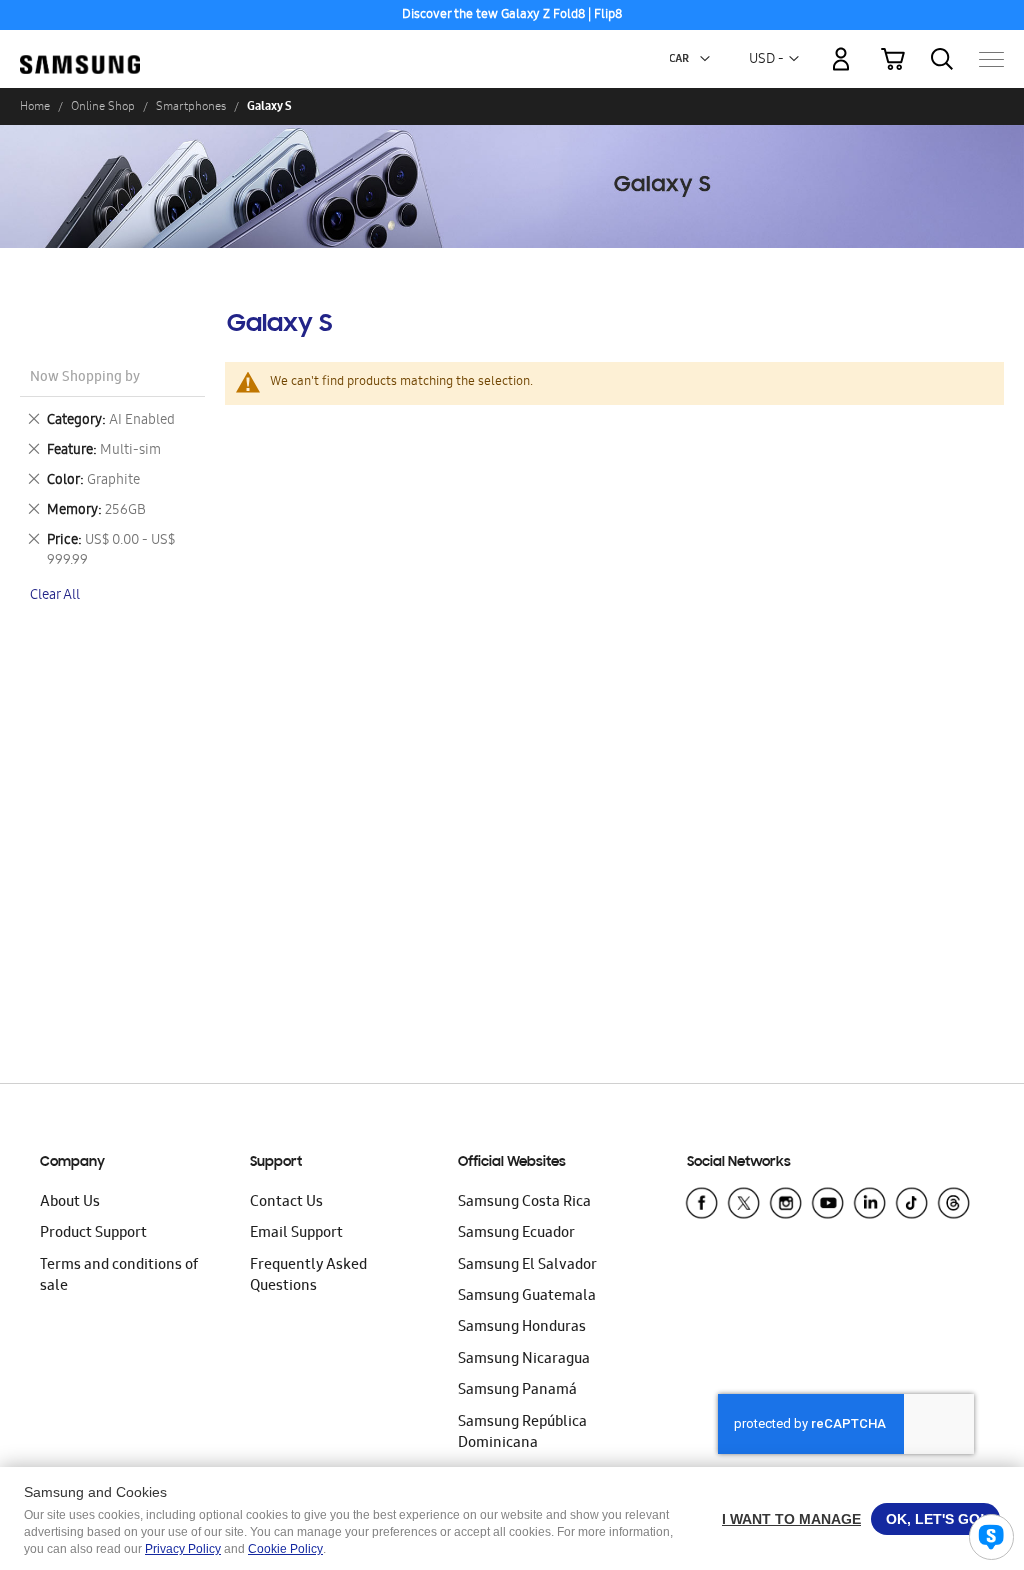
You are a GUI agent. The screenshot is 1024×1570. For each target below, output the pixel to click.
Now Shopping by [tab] (85, 378)
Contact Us (286, 1203)
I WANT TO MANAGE (791, 1519)
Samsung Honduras (522, 1328)
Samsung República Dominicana (522, 1433)
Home (35, 106)
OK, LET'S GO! (935, 1519)
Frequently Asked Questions (308, 1276)
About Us (70, 1203)
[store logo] (80, 49)
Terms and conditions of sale (119, 1276)
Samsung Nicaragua (524, 1360)
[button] (705, 59)
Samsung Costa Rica (524, 1203)
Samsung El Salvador (527, 1266)
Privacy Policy (183, 1549)
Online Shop (103, 106)
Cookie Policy (285, 1549)
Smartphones (191, 106)
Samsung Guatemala (527, 1297)
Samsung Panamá (517, 1391)
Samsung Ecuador (516, 1234)
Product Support (93, 1234)
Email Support (296, 1234)
